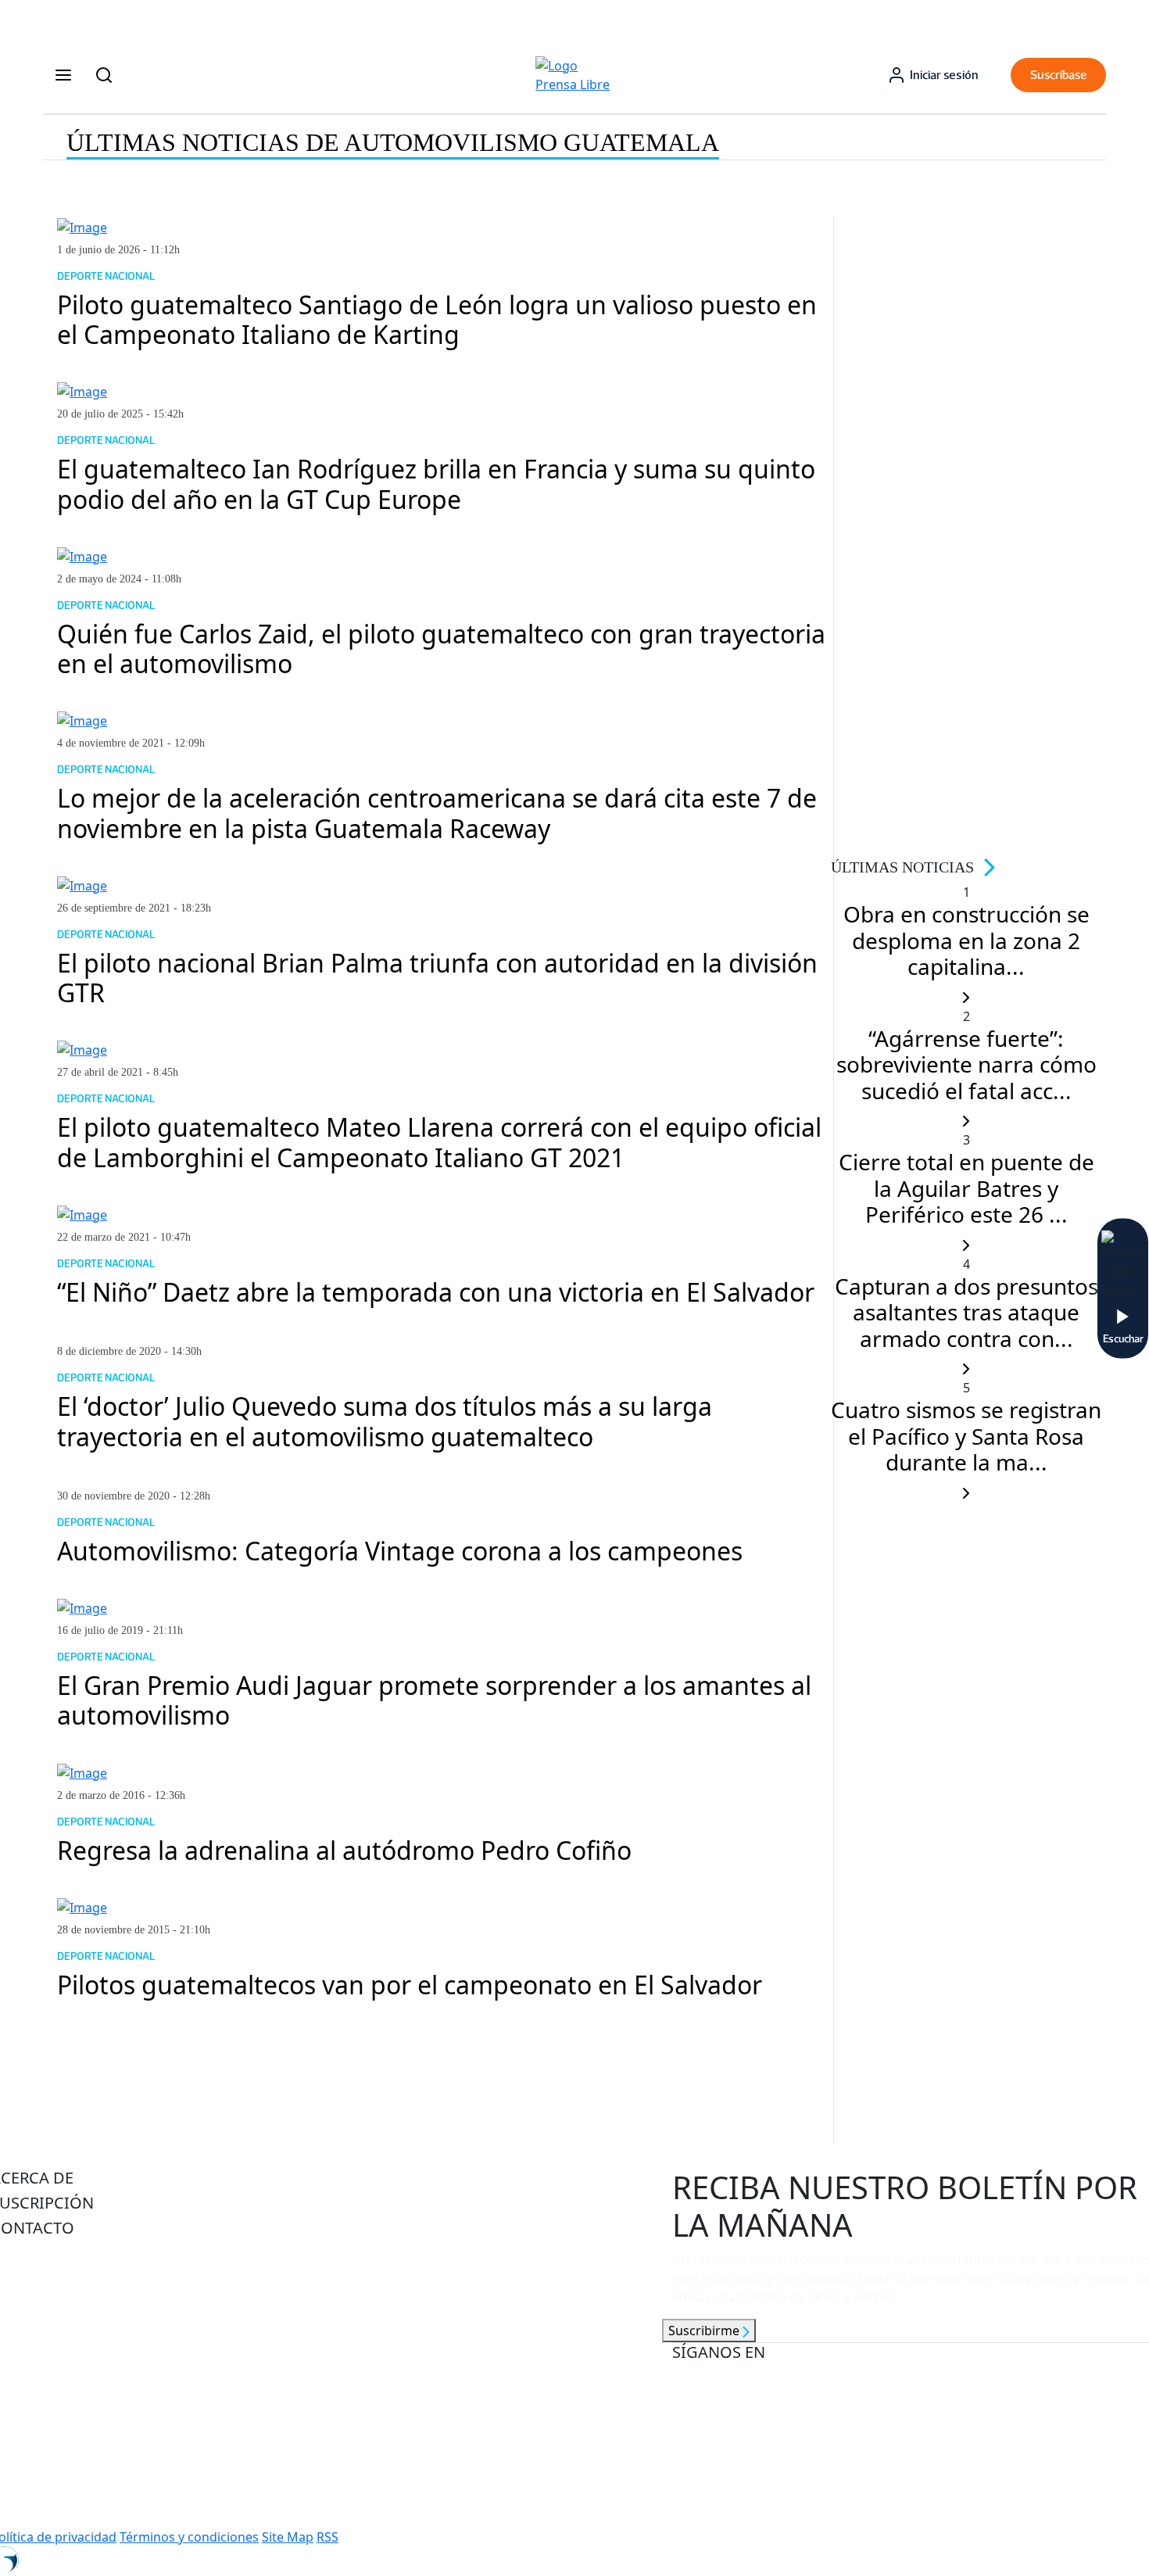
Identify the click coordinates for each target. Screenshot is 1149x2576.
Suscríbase (1059, 75)
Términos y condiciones (189, 2537)
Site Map (288, 2537)
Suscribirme (705, 2331)
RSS (328, 2537)
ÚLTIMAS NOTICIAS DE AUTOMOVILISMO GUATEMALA (393, 142)
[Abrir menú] (63, 75)
